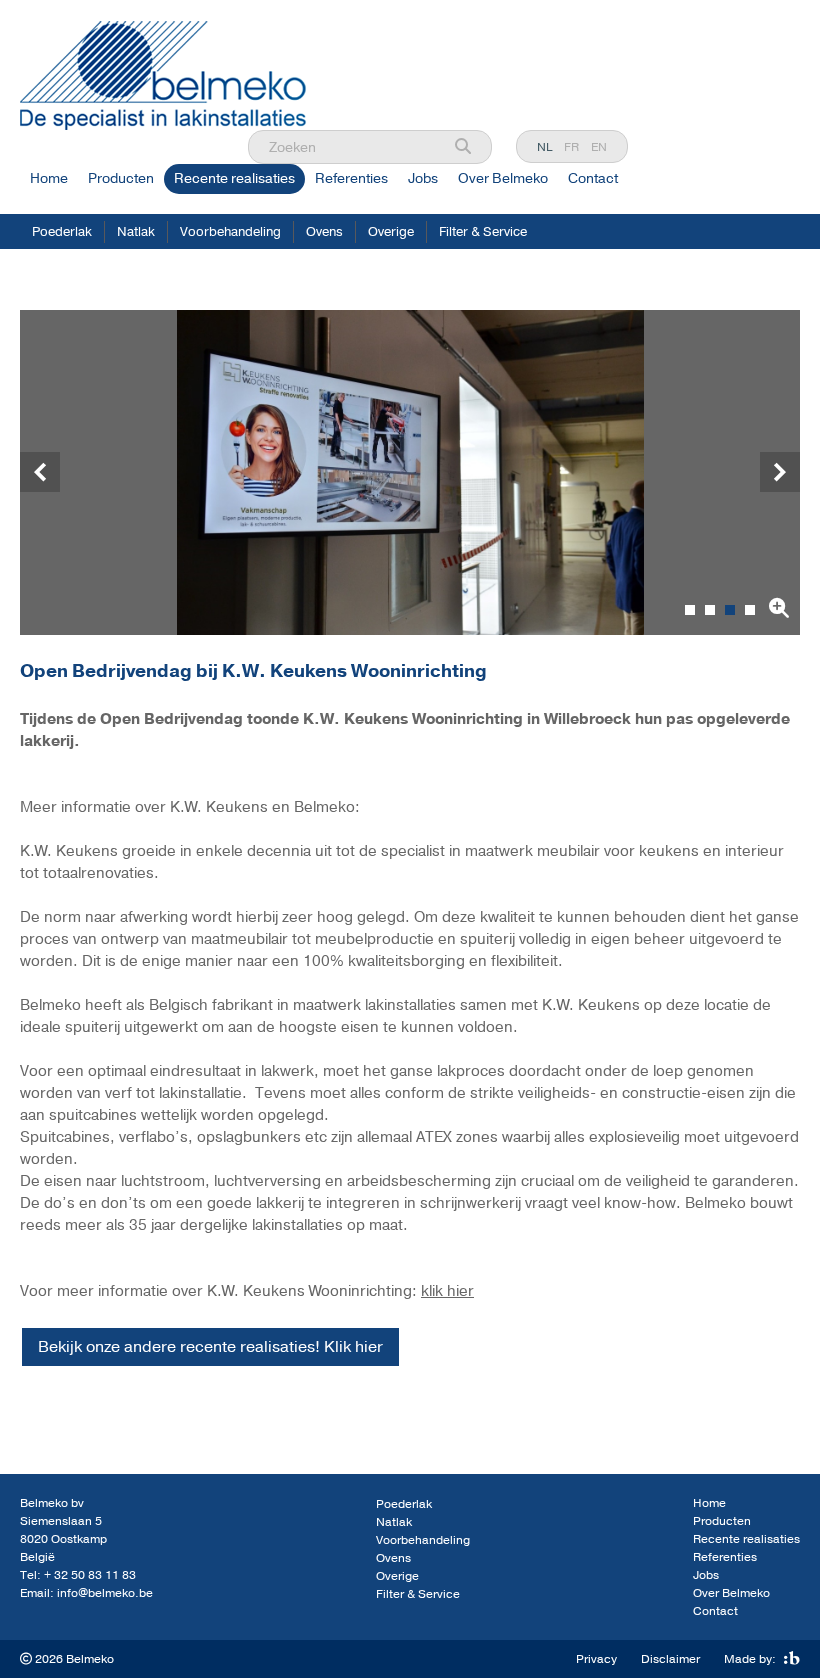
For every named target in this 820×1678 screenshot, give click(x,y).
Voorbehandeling (230, 232)
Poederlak (62, 232)
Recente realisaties (234, 178)
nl (544, 147)
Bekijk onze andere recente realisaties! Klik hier (210, 1347)
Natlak (136, 232)
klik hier (447, 1291)
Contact (593, 178)
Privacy (596, 1659)
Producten (121, 178)
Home (49, 178)
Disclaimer (670, 1659)
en (599, 147)
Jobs (423, 178)
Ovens (324, 232)
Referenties (351, 178)
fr (571, 147)
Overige (391, 232)
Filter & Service (483, 232)
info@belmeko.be (105, 1593)
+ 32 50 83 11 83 (90, 1575)
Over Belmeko (503, 178)
